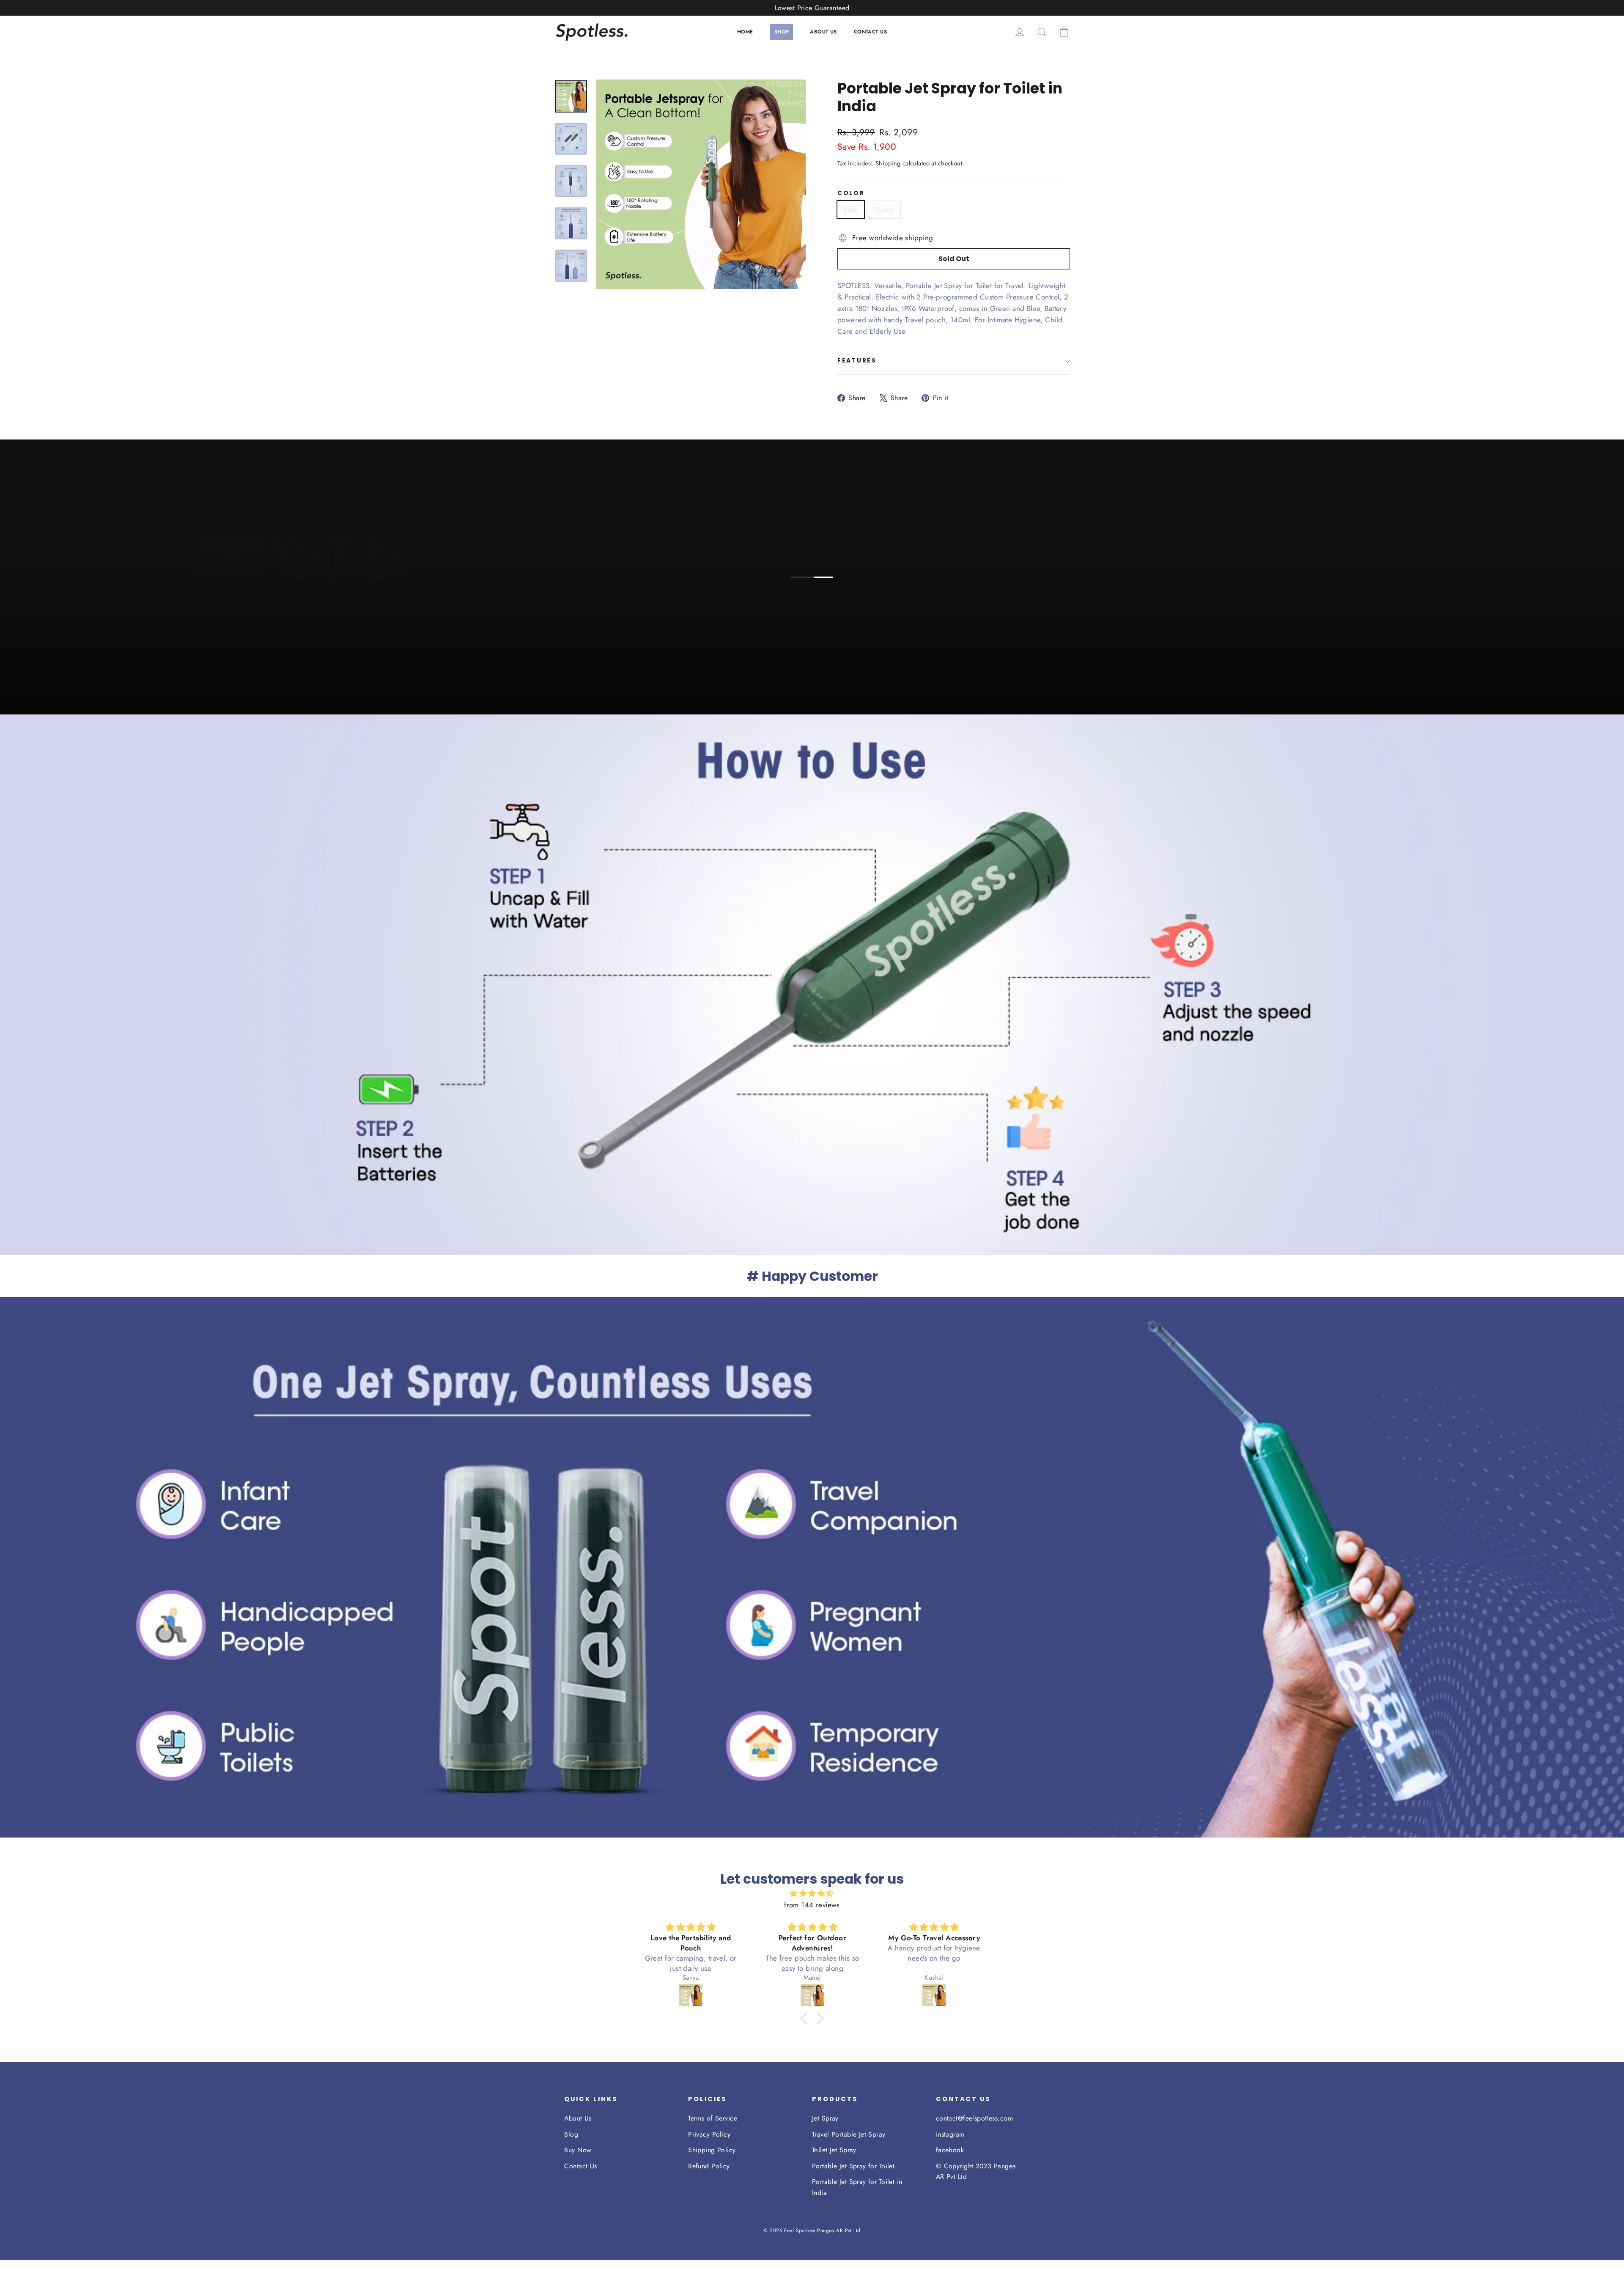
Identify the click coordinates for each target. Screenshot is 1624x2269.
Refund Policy (709, 2166)
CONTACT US (870, 32)
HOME (745, 32)
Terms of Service (713, 2118)
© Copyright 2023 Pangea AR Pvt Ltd (976, 2171)
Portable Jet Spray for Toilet (853, 2166)
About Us (578, 2118)
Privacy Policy (709, 2134)
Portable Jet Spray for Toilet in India (857, 2187)
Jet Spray (825, 2118)
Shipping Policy (712, 2150)
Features (857, 361)
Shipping (888, 163)
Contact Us (580, 2166)
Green (884, 209)
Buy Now (578, 2150)
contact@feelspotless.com (974, 2118)
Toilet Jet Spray (834, 2150)
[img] (812, 1893)
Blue (851, 209)
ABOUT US (823, 32)
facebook (950, 2150)
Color (851, 193)
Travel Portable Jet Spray (849, 2134)
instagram (950, 2134)
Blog (571, 2134)
